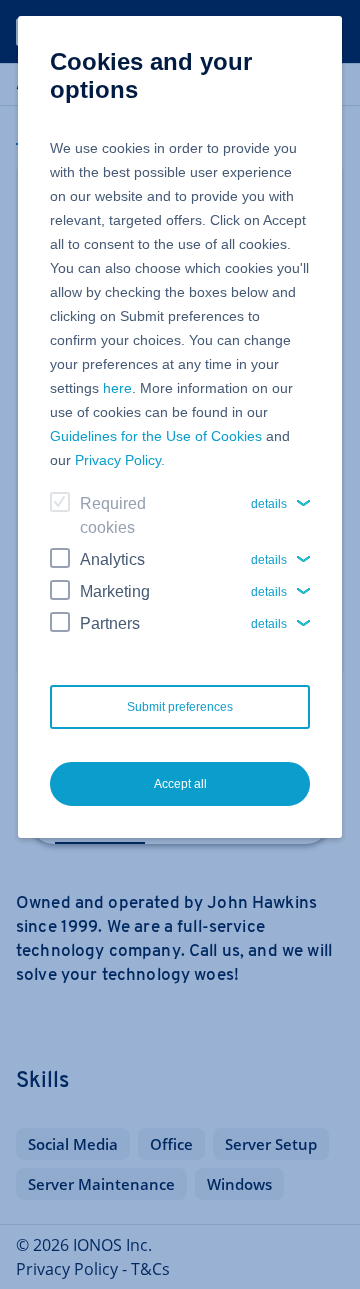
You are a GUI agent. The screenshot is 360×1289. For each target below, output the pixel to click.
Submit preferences (180, 707)
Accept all (180, 784)
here (117, 388)
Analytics (112, 559)
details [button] (269, 504)
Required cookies (113, 515)
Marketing (115, 591)
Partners (110, 623)
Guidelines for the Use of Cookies (156, 436)
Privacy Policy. (120, 460)
